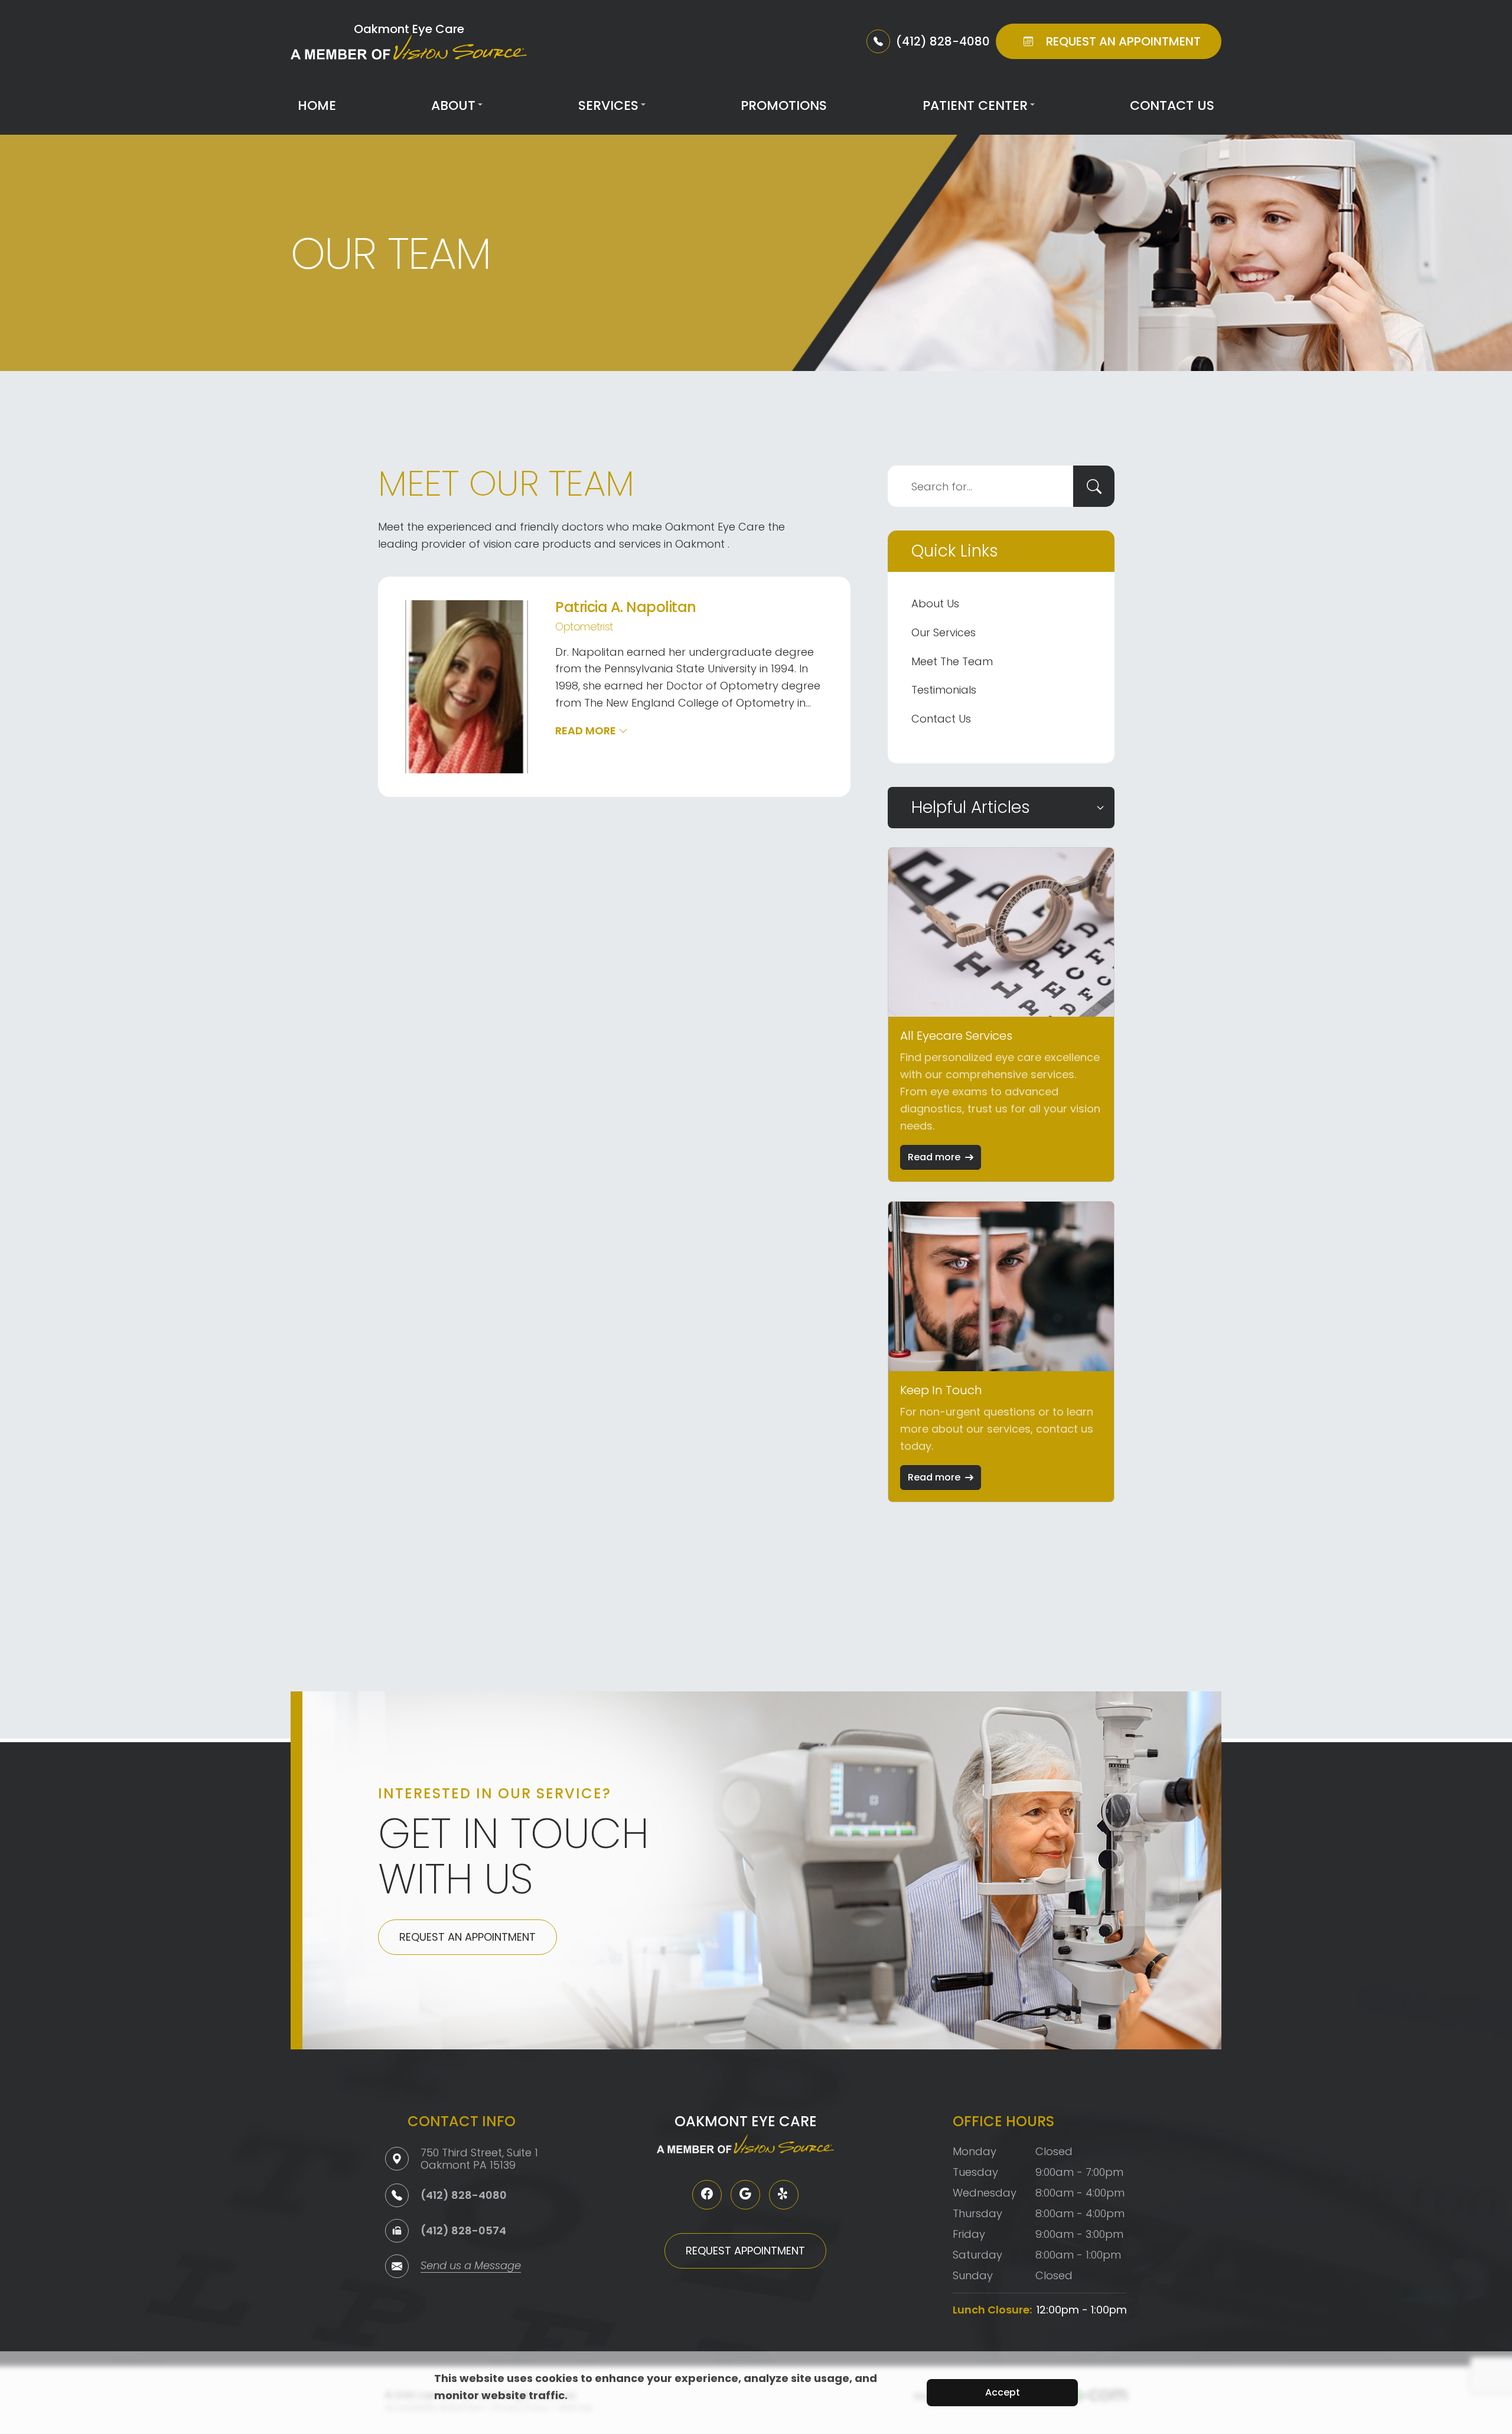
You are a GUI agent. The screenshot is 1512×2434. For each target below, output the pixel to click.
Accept (1003, 2392)
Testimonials (944, 690)
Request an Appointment (467, 1937)
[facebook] (707, 2195)
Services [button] (608, 105)
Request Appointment (745, 2251)
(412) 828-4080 (464, 2195)
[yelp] (784, 2195)
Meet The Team (952, 661)
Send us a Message (471, 2267)
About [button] (453, 105)
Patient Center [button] (975, 105)
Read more (934, 1157)
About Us (935, 603)
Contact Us (1172, 105)
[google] (745, 2195)
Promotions (784, 105)
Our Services (944, 632)
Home (317, 105)
